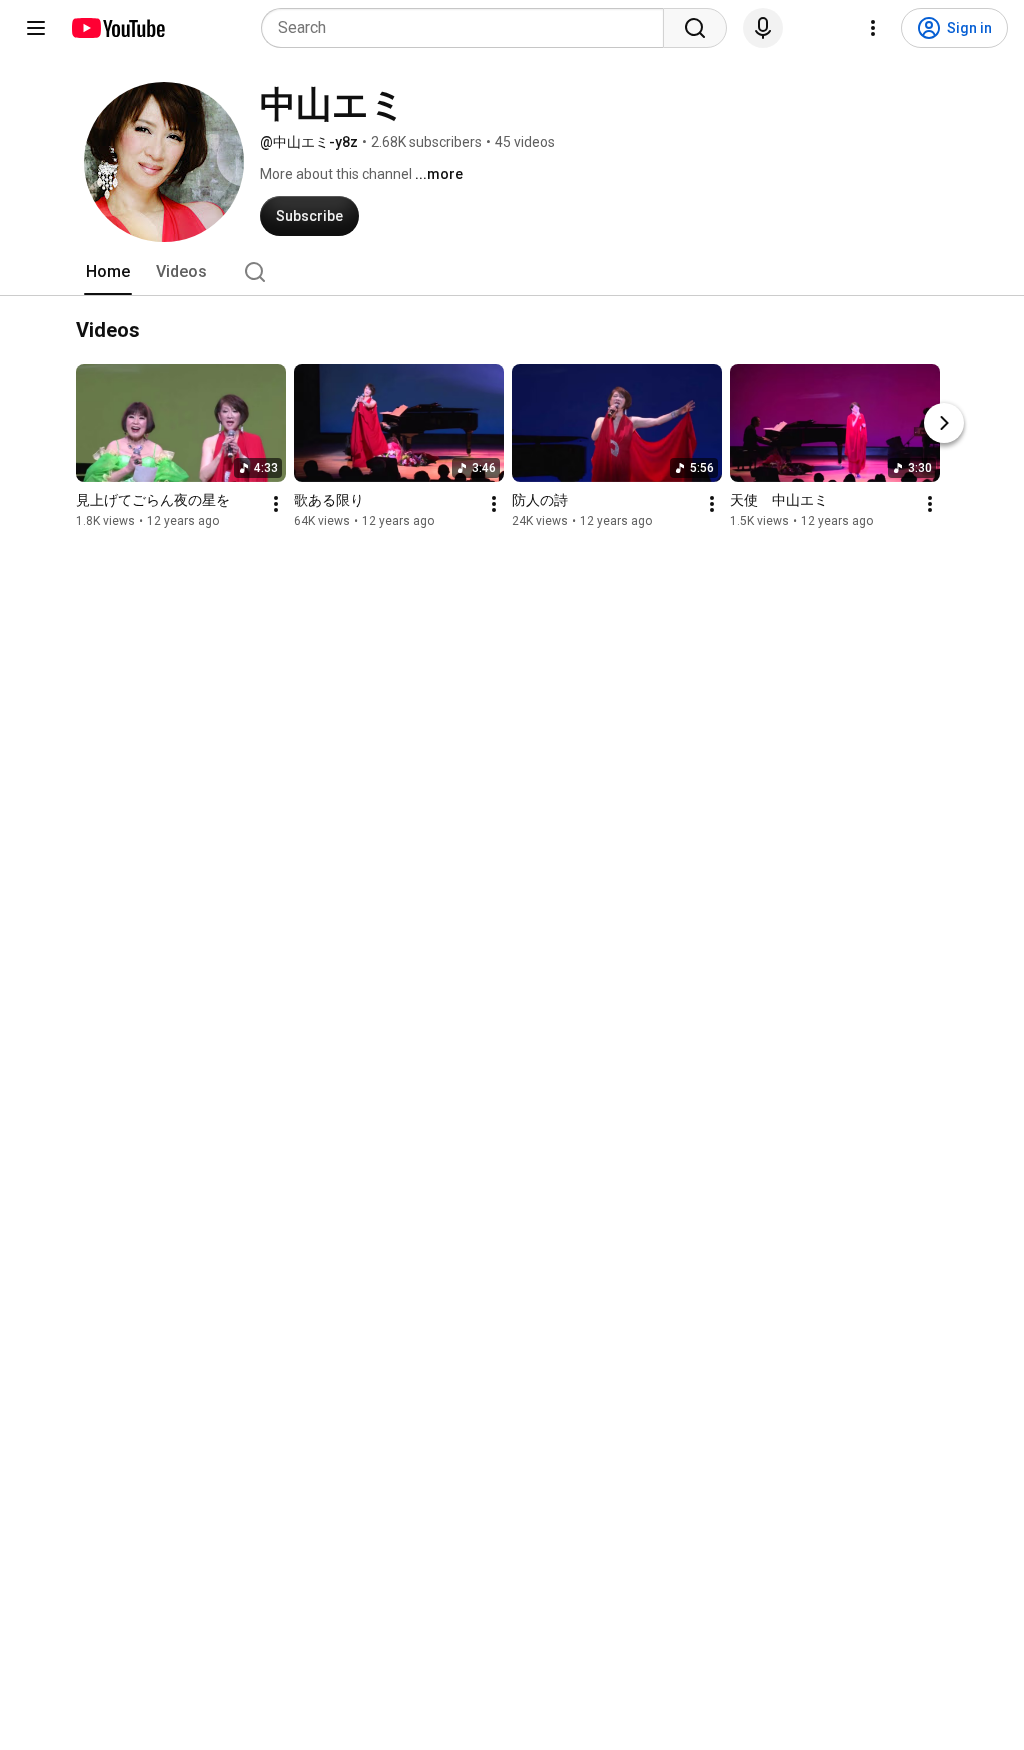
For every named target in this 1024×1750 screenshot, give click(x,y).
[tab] (108, 272)
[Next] (944, 423)
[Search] (695, 28)
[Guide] (36, 28)
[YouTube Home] (117, 28)
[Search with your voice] (763, 28)
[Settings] (873, 28)
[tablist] (512, 272)
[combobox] (468, 28)
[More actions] (276, 504)
